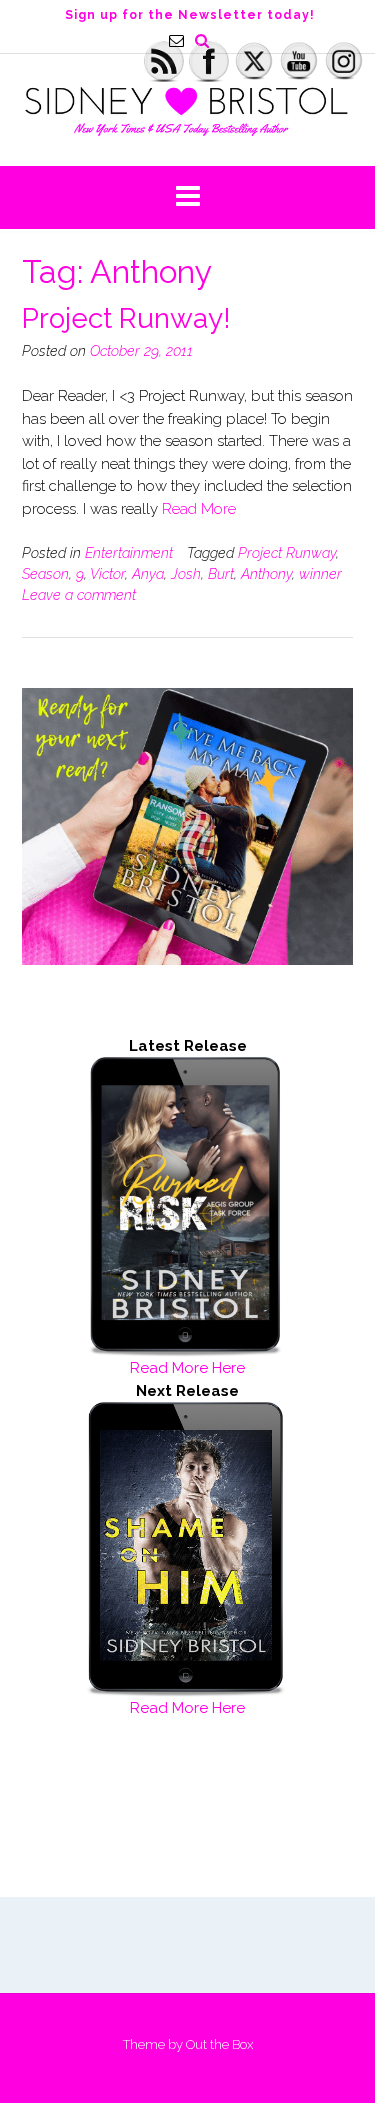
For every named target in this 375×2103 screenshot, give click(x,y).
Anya (148, 574)
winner (320, 574)
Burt (221, 574)
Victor (107, 574)
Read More (199, 509)
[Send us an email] (176, 40)
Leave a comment (79, 595)
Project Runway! (126, 318)
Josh (186, 574)
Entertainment (129, 553)
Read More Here (187, 1368)
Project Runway (287, 553)
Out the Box (219, 2044)
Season (45, 574)
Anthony (266, 574)
